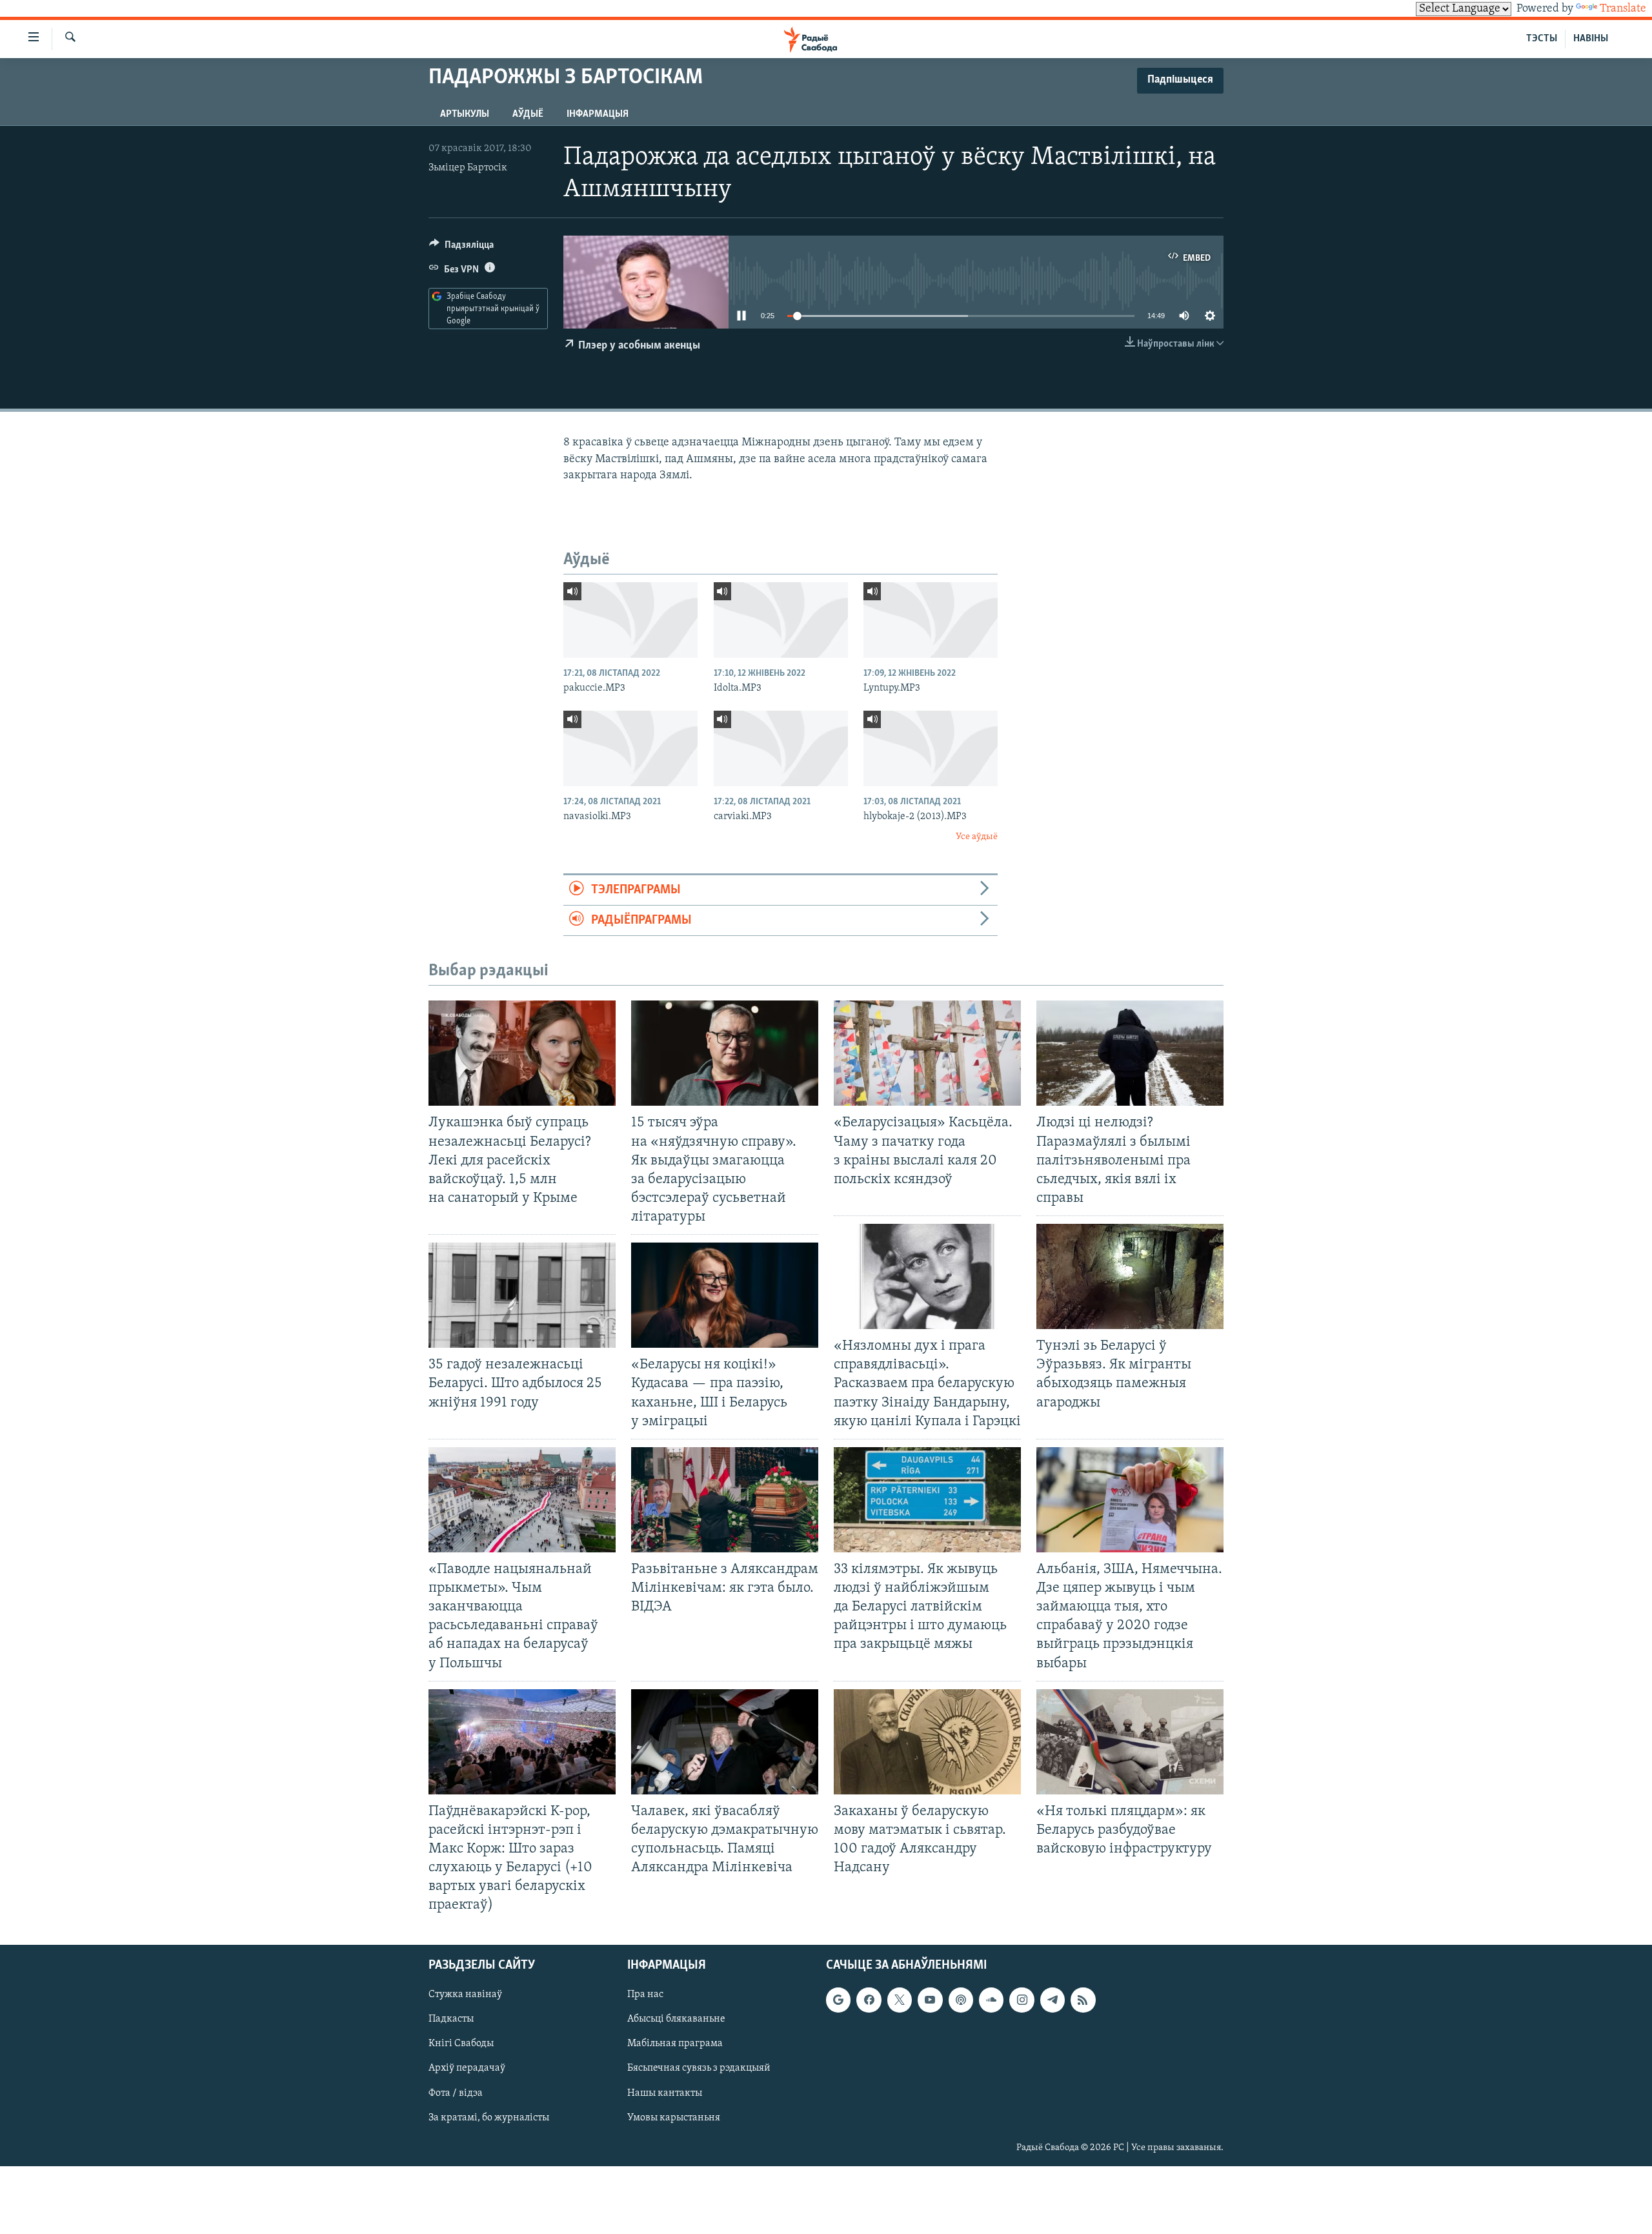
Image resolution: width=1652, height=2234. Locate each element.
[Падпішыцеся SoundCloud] (991, 2000)
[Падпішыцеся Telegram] (1053, 2000)
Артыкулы (465, 114)
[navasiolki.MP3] (630, 748)
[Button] (461, 248)
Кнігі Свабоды (461, 2044)
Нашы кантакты (665, 2093)
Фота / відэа (456, 2093)
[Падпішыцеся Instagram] (1022, 2000)
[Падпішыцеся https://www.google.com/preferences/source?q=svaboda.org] (838, 2000)
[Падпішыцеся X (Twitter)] (900, 2000)
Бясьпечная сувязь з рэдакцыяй (699, 2068)
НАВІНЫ (1591, 39)
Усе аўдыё (977, 837)
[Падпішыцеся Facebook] (869, 2000)
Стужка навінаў (465, 1995)
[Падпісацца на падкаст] (961, 2000)
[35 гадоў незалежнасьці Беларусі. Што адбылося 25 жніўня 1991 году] (522, 1295)
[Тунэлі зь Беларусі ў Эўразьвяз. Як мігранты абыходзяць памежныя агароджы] (1130, 1276)
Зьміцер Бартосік (468, 168)
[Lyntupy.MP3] (931, 620)
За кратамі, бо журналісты (489, 2117)
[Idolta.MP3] (781, 620)
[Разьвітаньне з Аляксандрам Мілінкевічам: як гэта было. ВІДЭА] (725, 1500)
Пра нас (645, 1995)
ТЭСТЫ (1542, 39)
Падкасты (451, 2019)
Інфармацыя (598, 114)
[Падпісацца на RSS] (1083, 2000)
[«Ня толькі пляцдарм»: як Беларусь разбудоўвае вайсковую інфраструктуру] (1130, 1742)
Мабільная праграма (675, 2044)
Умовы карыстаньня (674, 2117)
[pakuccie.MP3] (630, 620)
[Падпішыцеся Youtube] (930, 2000)
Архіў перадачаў (467, 2068)
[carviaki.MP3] (781, 748)
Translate (1623, 9)
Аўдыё (528, 114)
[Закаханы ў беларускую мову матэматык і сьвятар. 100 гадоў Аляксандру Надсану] (927, 1742)
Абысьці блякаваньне (676, 2019)
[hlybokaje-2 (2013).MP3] (931, 748)
